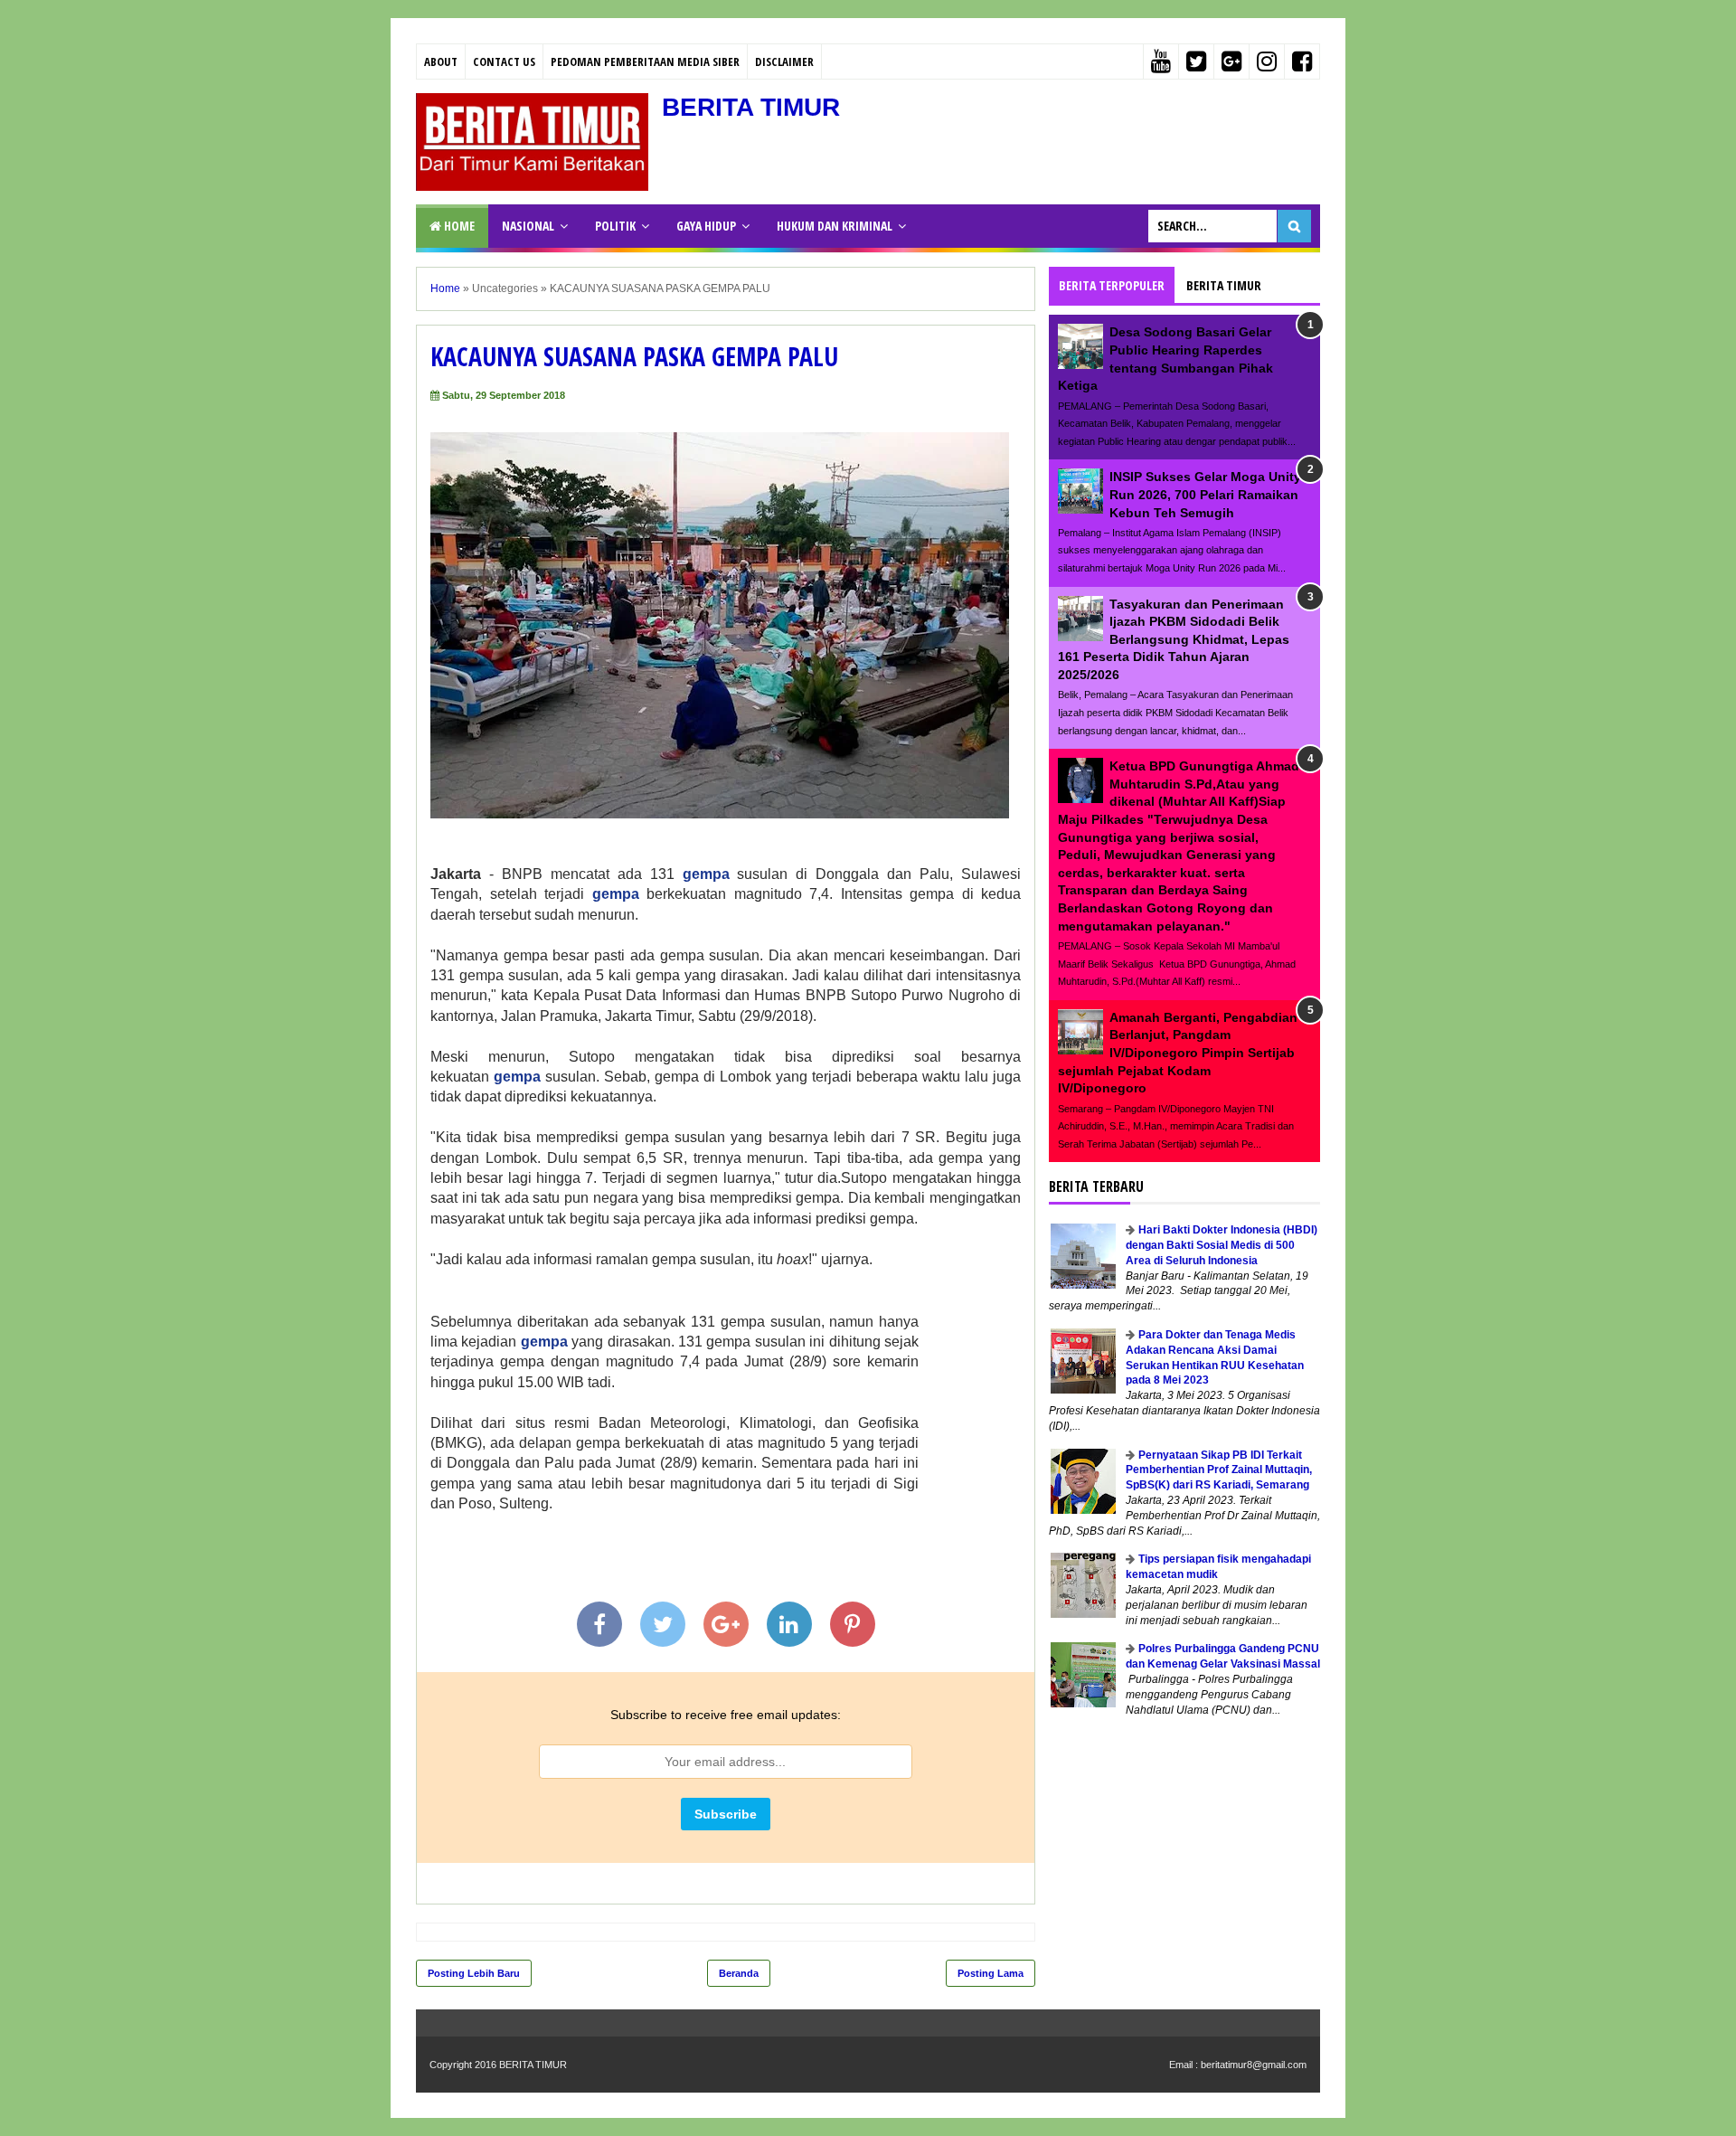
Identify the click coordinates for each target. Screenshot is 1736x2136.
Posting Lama (991, 1973)
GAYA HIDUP (706, 226)
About (441, 61)
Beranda (739, 1973)
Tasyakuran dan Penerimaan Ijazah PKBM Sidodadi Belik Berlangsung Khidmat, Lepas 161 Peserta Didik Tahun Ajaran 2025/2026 (1174, 639)
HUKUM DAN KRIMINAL (835, 226)
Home (458, 226)
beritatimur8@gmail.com (1254, 2065)
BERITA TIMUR (751, 107)
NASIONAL (528, 226)
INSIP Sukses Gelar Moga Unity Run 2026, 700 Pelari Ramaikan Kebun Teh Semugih (1205, 494)
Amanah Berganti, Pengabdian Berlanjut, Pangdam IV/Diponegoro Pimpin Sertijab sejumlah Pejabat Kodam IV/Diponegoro (1178, 1053)
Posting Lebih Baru (474, 1973)
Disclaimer (784, 61)
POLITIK (615, 226)
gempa (706, 874)
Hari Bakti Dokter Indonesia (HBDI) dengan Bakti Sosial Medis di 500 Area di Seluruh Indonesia (1222, 1245)
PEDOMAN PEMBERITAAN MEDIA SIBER (645, 61)
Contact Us (504, 61)
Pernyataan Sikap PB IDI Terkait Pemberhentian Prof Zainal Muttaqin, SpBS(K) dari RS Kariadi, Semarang (1219, 1470)
